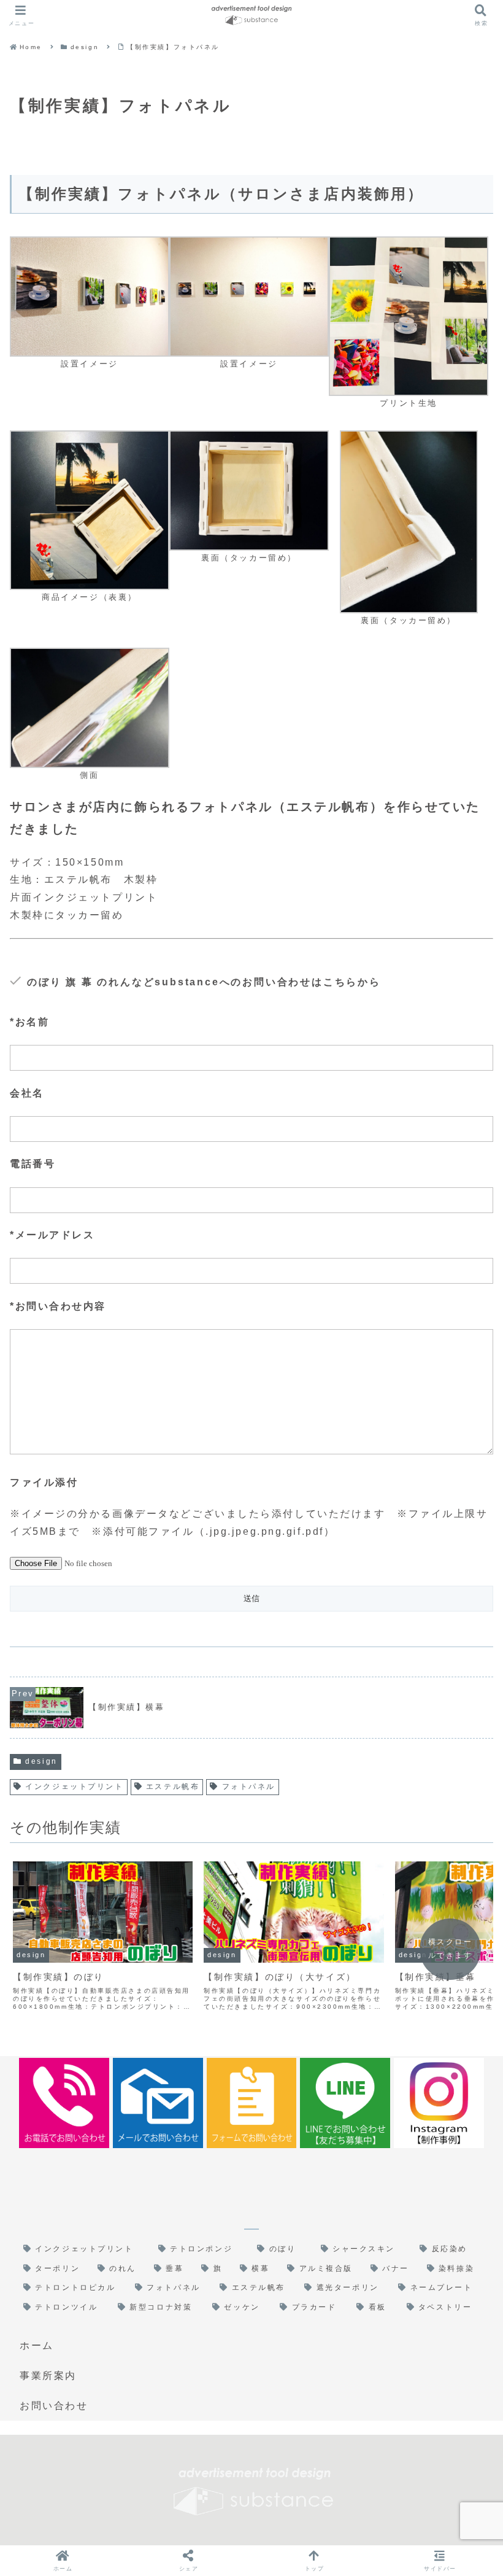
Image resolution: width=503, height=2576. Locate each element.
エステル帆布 (173, 1787)
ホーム (37, 2345)
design (41, 1761)
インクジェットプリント (74, 1787)
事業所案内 (48, 2376)
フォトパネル (249, 1787)
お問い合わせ (54, 2406)
